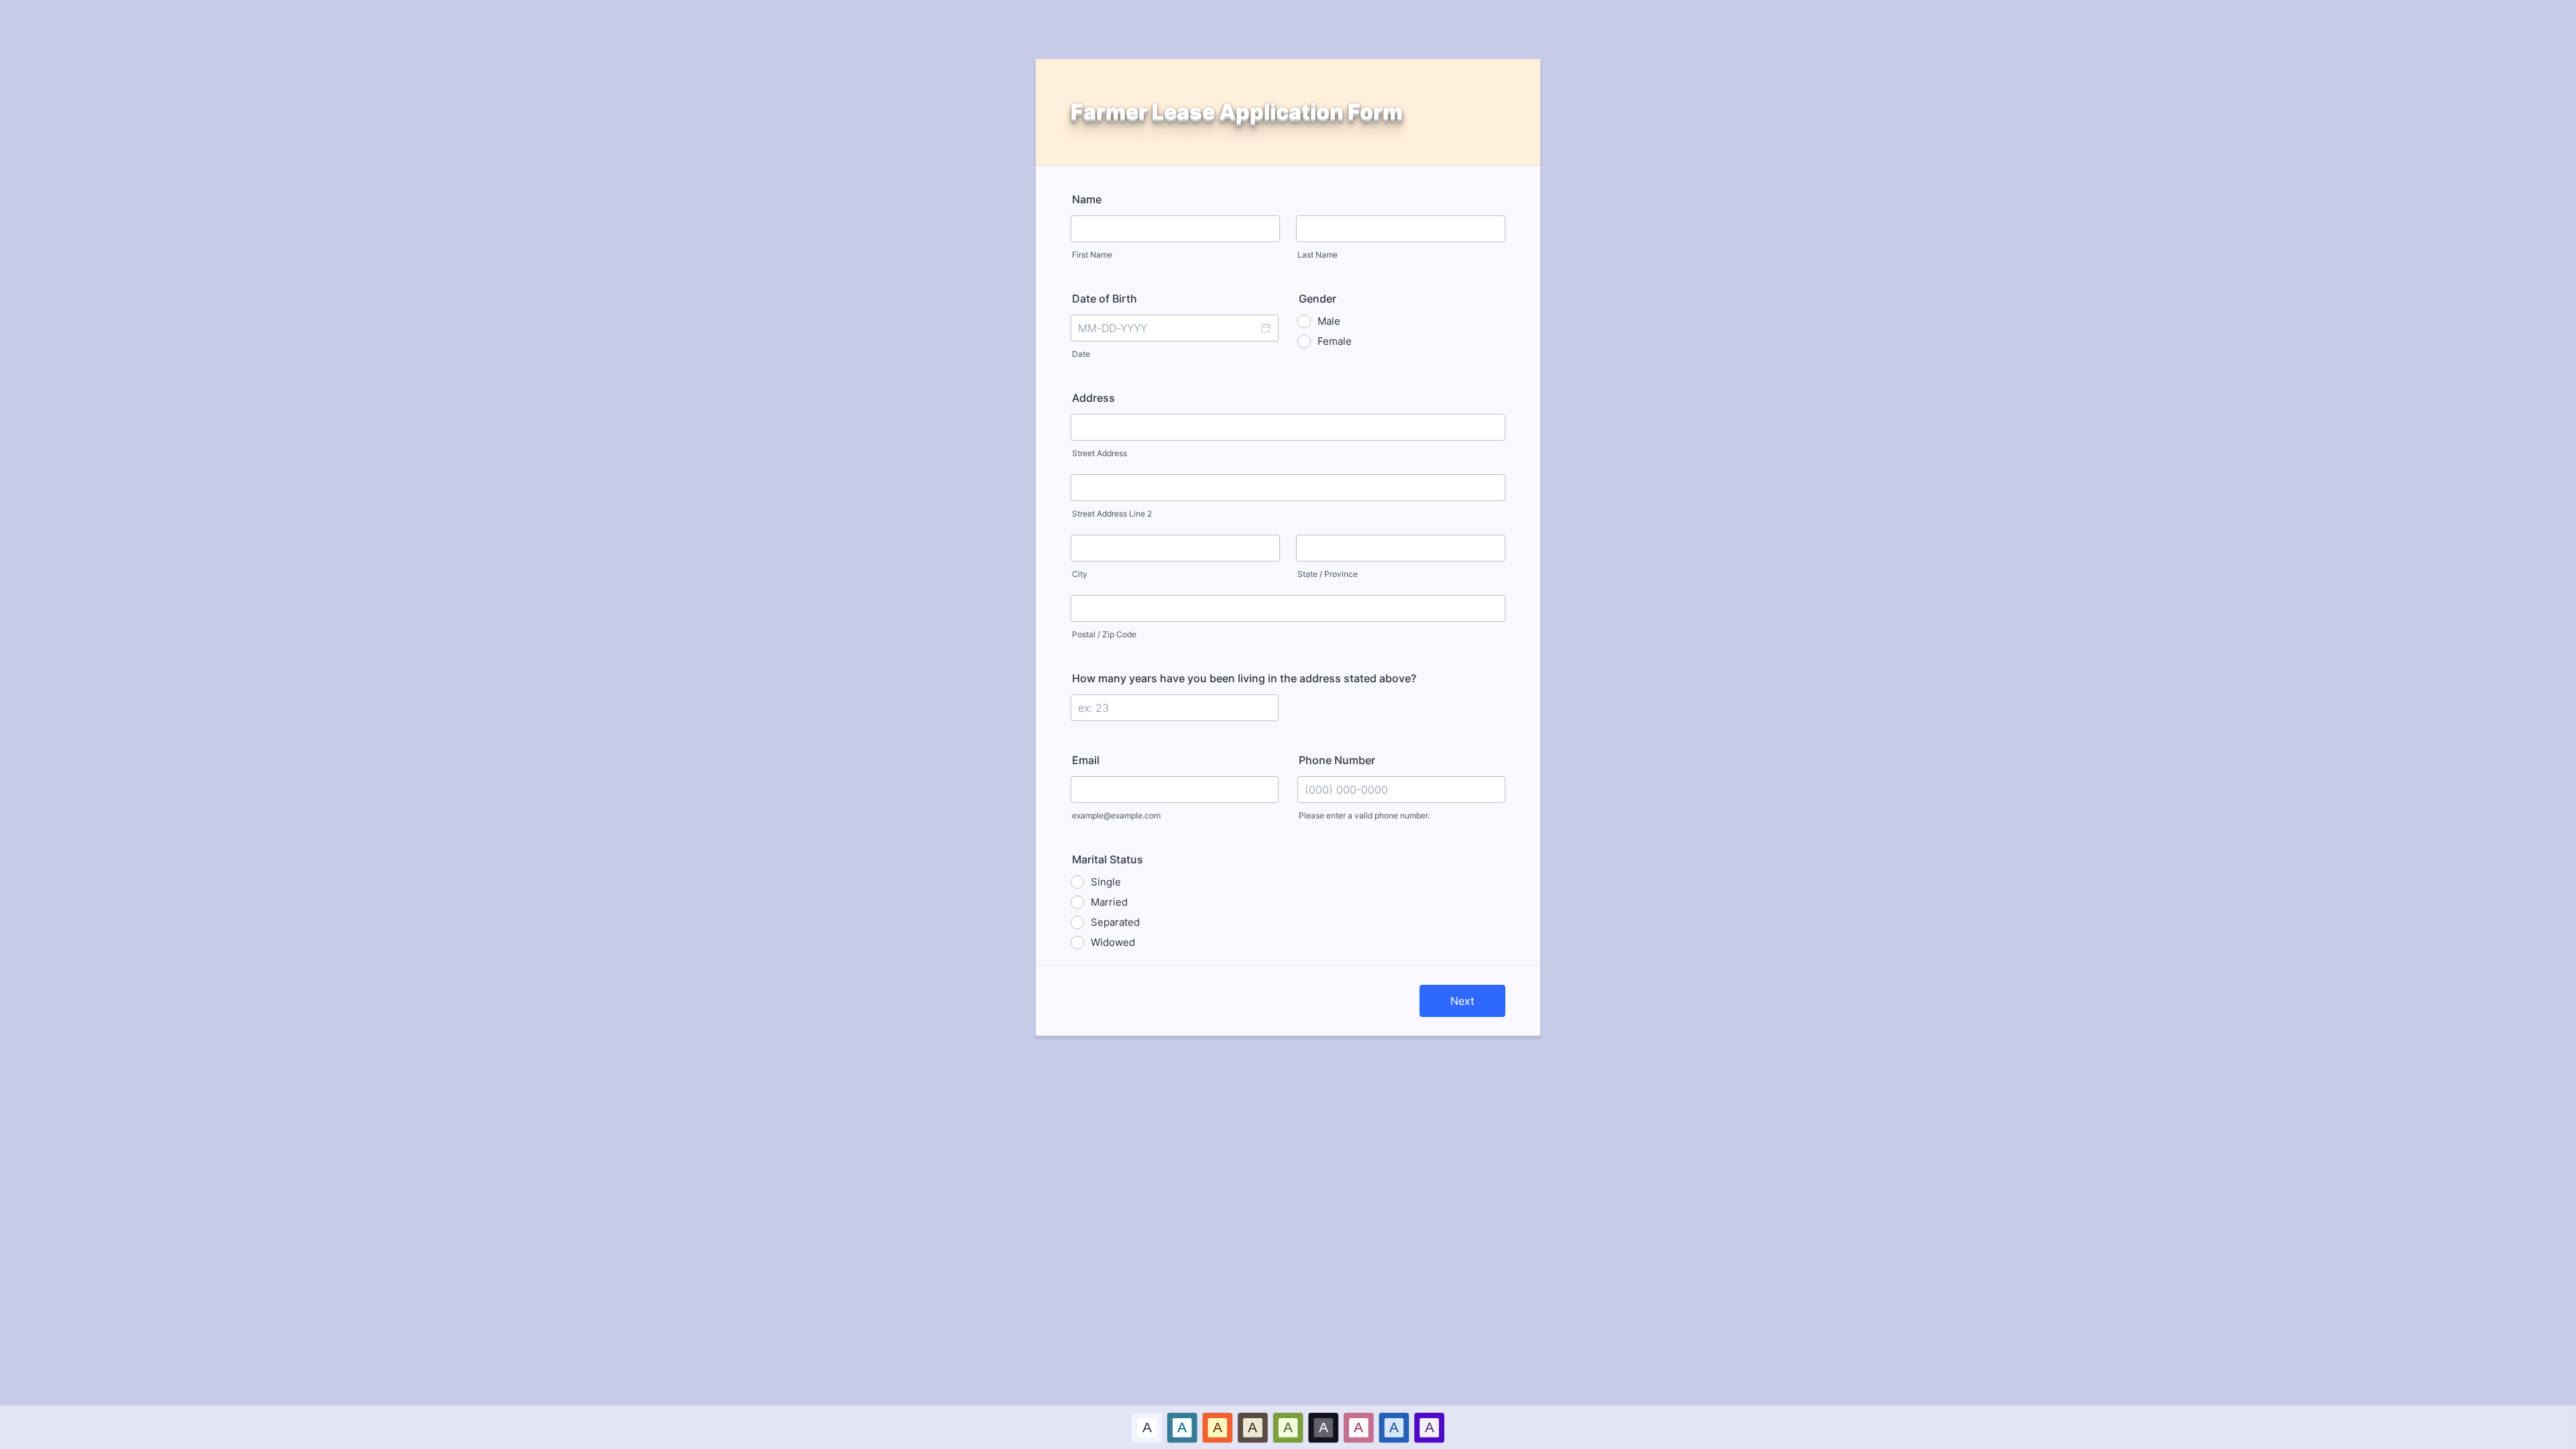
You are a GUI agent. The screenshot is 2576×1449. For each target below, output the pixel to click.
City (1080, 574)
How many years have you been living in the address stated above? (1244, 678)
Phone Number (1337, 760)
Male (1329, 321)
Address (1093, 398)
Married (1109, 902)
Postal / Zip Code (1104, 634)
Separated (1115, 922)
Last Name (1318, 255)
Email (1086, 760)
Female (1335, 341)
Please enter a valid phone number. (1364, 815)
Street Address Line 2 (1112, 514)
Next (1462, 1001)
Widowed (1113, 942)
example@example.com (1116, 815)
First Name (1092, 255)
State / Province (1328, 574)
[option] (1147, 1427)
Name (1087, 199)
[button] (1265, 328)
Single (1106, 882)
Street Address (1099, 453)
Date (1081, 354)
